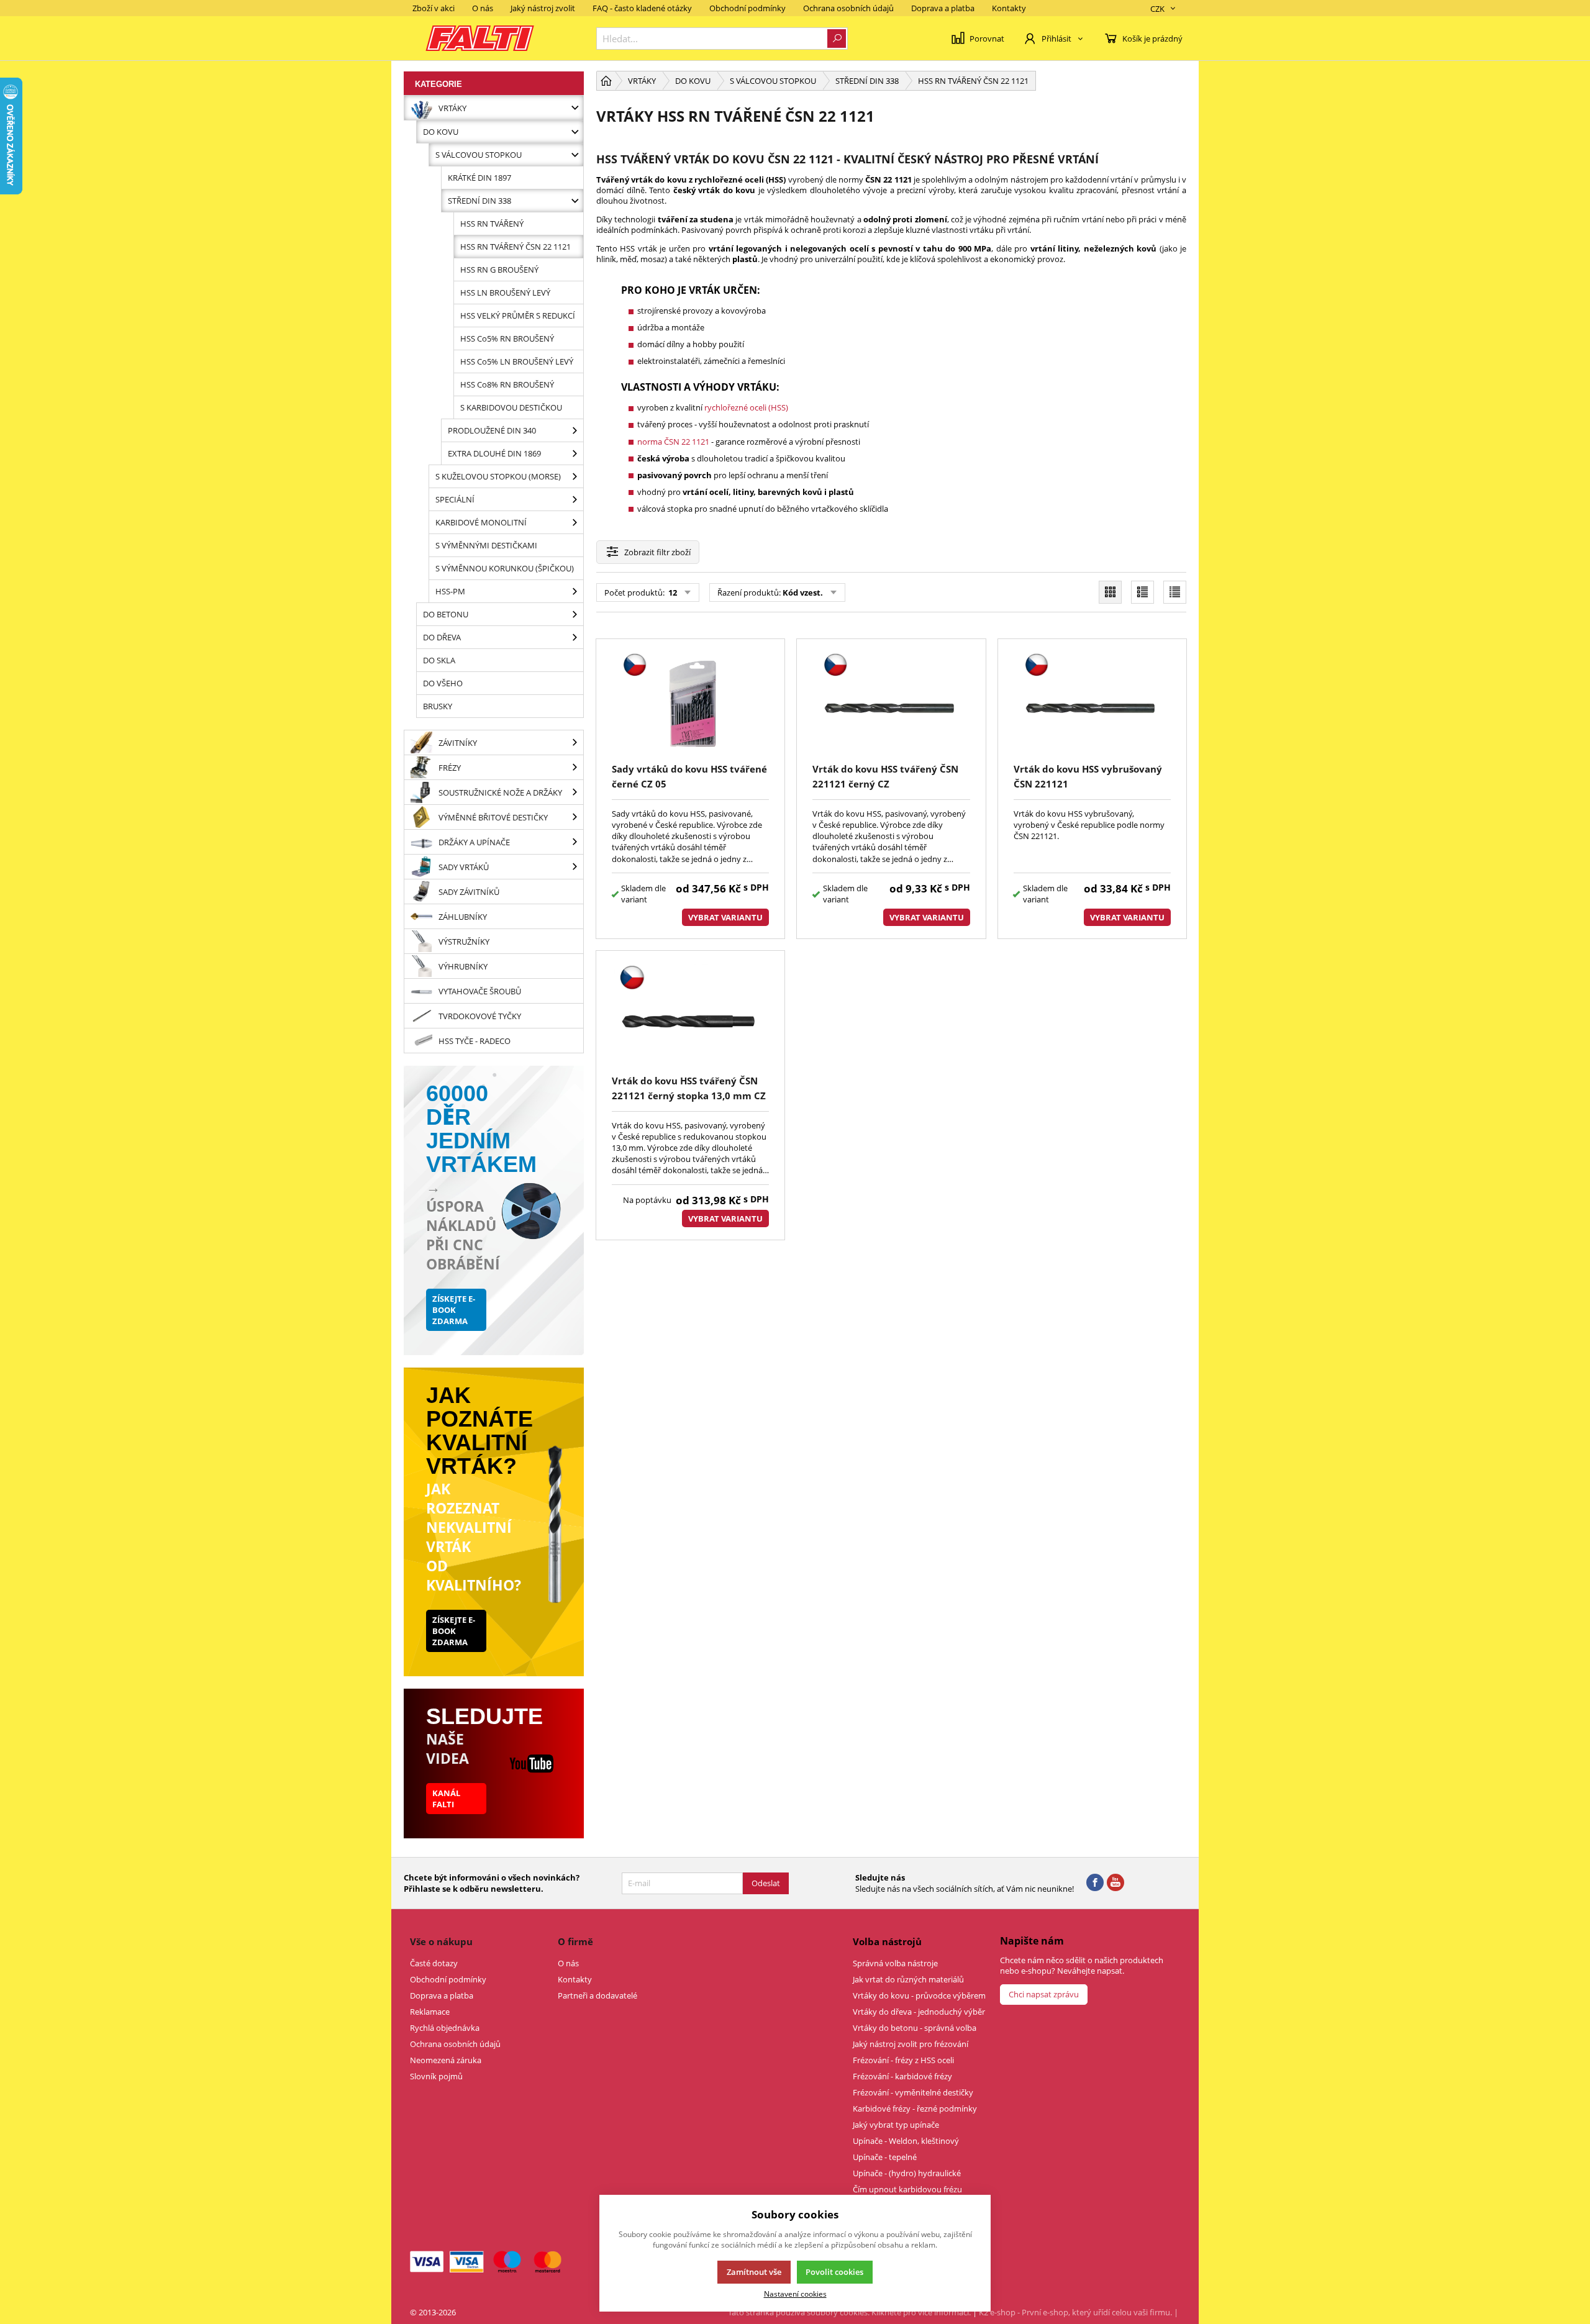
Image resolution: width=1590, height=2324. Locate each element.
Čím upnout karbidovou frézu (907, 2189)
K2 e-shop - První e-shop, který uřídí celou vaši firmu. (1075, 2312)
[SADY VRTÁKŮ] (575, 867)
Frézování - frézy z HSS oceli (903, 2060)
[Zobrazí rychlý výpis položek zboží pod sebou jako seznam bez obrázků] (1175, 592)
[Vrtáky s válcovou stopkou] (575, 155)
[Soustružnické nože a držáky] (575, 792)
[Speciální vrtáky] (575, 499)
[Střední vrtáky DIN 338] (575, 201)
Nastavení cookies (795, 2294)
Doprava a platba (943, 8)
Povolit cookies (834, 2272)
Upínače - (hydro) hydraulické (907, 2173)
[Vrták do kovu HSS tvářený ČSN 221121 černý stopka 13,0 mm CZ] (690, 1014)
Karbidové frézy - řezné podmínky (915, 2108)
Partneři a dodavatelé (597, 1995)
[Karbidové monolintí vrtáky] (575, 522)
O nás (483, 8)
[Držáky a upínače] (575, 842)
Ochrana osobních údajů (848, 8)
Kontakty (1009, 8)
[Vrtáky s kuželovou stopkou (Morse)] (575, 476)
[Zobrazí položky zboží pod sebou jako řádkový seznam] (1143, 592)
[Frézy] (575, 767)
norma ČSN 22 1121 (673, 442)
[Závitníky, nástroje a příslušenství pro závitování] (575, 742)
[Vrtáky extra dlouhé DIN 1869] (575, 453)
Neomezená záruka (446, 2060)
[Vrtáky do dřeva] (575, 637)
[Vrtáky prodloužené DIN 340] (575, 430)
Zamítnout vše (754, 2272)
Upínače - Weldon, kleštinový (906, 2141)
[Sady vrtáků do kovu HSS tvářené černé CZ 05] (690, 703)
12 (672, 592)
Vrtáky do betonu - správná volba (915, 2028)
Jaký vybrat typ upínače (896, 2125)
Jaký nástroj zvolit (543, 8)
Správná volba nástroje (895, 1963)
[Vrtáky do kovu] (575, 132)
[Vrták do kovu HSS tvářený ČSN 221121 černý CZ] (891, 703)
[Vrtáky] (575, 108)
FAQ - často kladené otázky (642, 8)
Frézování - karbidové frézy (902, 2076)
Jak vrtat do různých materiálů (908, 1979)
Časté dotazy (434, 1963)
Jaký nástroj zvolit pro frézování (911, 2044)
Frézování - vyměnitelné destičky (913, 2092)
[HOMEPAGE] (606, 81)
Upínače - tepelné (885, 2157)
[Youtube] (1115, 1883)
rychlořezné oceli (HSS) (746, 407)
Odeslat (766, 1883)
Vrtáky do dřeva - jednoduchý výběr (919, 2012)
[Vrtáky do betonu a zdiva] (575, 614)
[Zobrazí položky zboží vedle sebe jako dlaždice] (1110, 592)
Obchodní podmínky (747, 8)
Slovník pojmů (436, 2076)
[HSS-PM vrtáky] (575, 591)
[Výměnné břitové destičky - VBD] (575, 817)
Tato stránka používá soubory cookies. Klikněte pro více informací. (849, 2312)
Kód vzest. (803, 592)
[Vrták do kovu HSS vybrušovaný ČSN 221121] (1092, 703)
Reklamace (430, 2012)
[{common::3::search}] (837, 39)
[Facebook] (1095, 1883)
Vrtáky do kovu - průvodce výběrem (919, 1995)
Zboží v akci (434, 8)
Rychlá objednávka (445, 2028)
